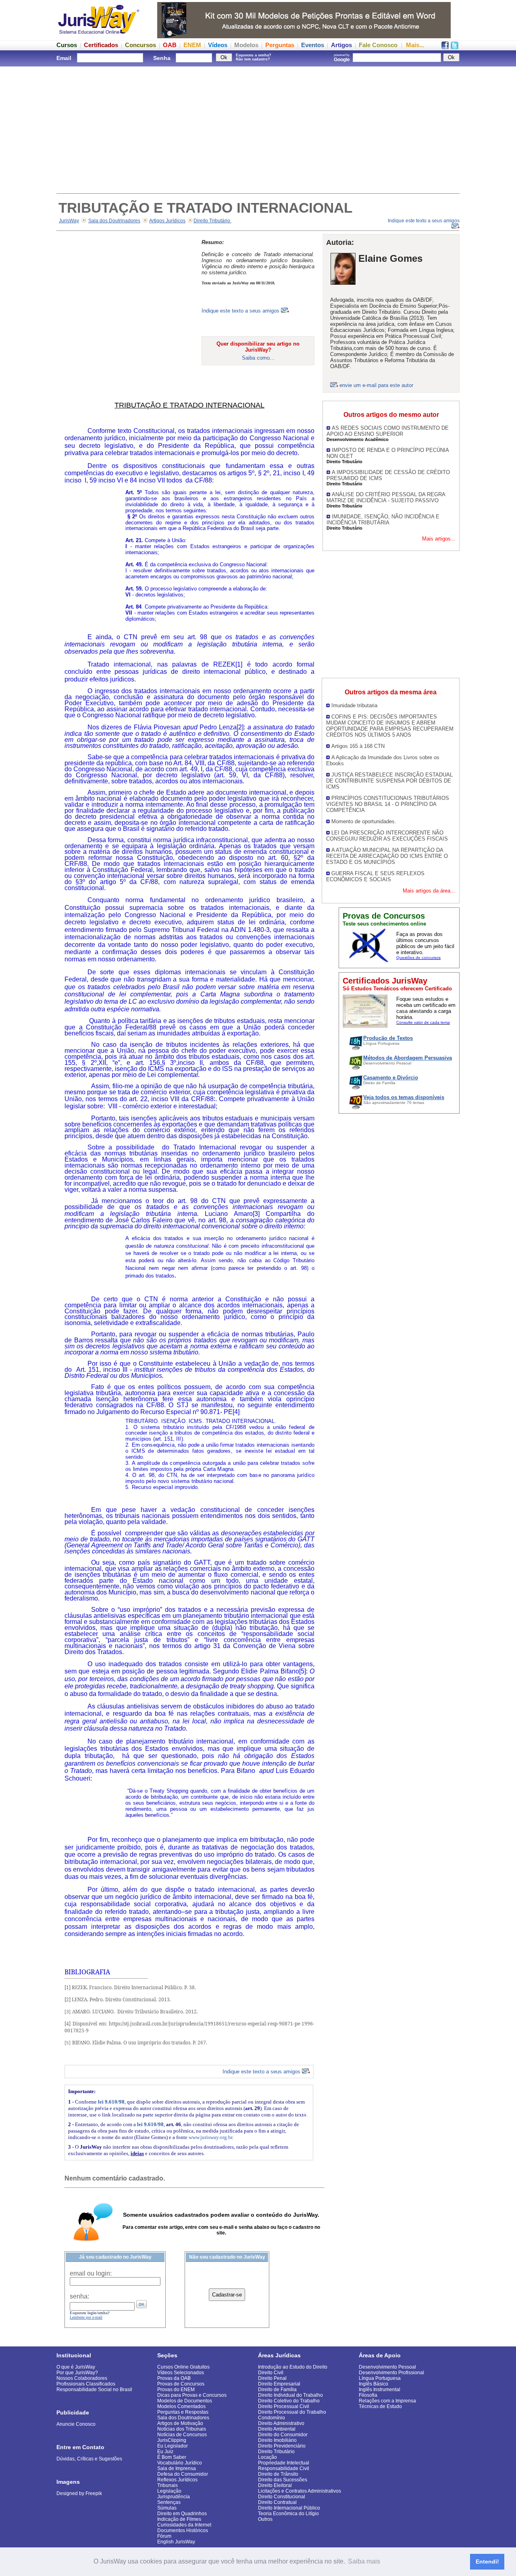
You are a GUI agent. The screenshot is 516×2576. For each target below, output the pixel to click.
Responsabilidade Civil (284, 2468)
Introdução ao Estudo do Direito (293, 2367)
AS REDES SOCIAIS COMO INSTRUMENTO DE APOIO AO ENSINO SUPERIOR (388, 431)
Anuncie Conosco (76, 2424)
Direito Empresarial (279, 2384)
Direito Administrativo (281, 2423)
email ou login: (91, 2273)
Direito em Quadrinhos (182, 2514)
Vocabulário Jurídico (180, 2463)
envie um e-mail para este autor (376, 385)
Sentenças (169, 2502)
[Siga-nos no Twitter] (455, 47)
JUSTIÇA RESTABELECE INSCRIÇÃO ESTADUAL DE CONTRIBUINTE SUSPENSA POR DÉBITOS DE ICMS (389, 781)
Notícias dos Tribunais (182, 2429)
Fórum (164, 2536)
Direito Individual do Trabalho (290, 2395)
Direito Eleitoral (275, 2485)
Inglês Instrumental (380, 2390)
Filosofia (368, 2395)
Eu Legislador (173, 2446)
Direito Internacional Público (289, 2508)
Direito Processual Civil (284, 2406)
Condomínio (272, 2418)
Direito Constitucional (282, 2497)
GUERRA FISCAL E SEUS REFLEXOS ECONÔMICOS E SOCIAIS (375, 876)
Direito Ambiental (277, 2429)
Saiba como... (258, 358)
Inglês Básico (373, 2384)
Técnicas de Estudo (380, 2406)
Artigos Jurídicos (167, 221)
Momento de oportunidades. (364, 821)
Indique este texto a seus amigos (241, 311)
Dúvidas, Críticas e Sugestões (89, 2459)
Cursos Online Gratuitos (183, 2367)
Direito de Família (277, 2390)
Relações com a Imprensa (387, 2401)
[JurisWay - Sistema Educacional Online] (99, 36)
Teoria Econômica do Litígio (288, 2514)
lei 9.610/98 (111, 2102)
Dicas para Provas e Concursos (192, 2395)
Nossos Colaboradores (82, 2378)
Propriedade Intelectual (284, 2463)
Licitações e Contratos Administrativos (300, 2491)
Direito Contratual (277, 2502)
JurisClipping (172, 2440)
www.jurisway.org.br (210, 2137)
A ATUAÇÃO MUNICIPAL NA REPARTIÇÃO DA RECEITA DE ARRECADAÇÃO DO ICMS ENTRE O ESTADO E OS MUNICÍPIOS (387, 856)
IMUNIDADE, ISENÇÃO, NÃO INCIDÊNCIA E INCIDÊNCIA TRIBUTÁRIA (383, 520)
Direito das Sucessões (283, 2480)
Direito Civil (271, 2373)
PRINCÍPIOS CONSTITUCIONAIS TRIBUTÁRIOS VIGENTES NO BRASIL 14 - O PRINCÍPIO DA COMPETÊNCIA (388, 804)
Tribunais (167, 2485)
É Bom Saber (172, 2457)
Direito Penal (272, 2378)
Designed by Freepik (79, 2493)
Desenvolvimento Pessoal (387, 2367)
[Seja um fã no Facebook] (445, 47)
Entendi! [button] (487, 2562)
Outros (265, 2519)
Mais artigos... (439, 539)
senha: (79, 2296)
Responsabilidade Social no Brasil (94, 2390)
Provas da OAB (174, 2378)
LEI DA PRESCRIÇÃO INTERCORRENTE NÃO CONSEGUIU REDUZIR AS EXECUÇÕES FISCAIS (387, 836)
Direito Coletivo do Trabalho (289, 2401)
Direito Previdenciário (282, 2446)
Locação (267, 2457)
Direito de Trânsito (278, 2474)
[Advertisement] (258, 129)
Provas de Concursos (181, 2384)
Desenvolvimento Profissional (391, 2373)
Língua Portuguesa (380, 2378)
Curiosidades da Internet (184, 2525)
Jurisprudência (174, 2497)
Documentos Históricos (183, 2530)
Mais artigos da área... (429, 891)
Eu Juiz (165, 2452)
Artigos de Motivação (180, 2423)
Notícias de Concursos (182, 2435)
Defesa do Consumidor (183, 2474)
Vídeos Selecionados (181, 2373)
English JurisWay (176, 2542)
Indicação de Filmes (179, 2519)
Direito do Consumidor (283, 2435)
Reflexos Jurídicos (177, 2480)
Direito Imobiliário (277, 2440)
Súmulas (167, 2508)
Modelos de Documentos (185, 2401)
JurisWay (69, 221)
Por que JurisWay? (77, 2373)
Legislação (169, 2491)
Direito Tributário (212, 221)
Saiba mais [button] (364, 2561)
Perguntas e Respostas (183, 2412)
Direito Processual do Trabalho (292, 2412)
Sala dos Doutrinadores (114, 221)
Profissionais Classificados (86, 2384)
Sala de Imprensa (177, 2468)
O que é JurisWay (76, 2367)
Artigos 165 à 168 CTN (358, 746)
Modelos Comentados (181, 2406)
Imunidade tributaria (354, 705)
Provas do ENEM (176, 2390)
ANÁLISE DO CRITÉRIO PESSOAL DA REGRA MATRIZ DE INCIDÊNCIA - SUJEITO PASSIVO (386, 497)
